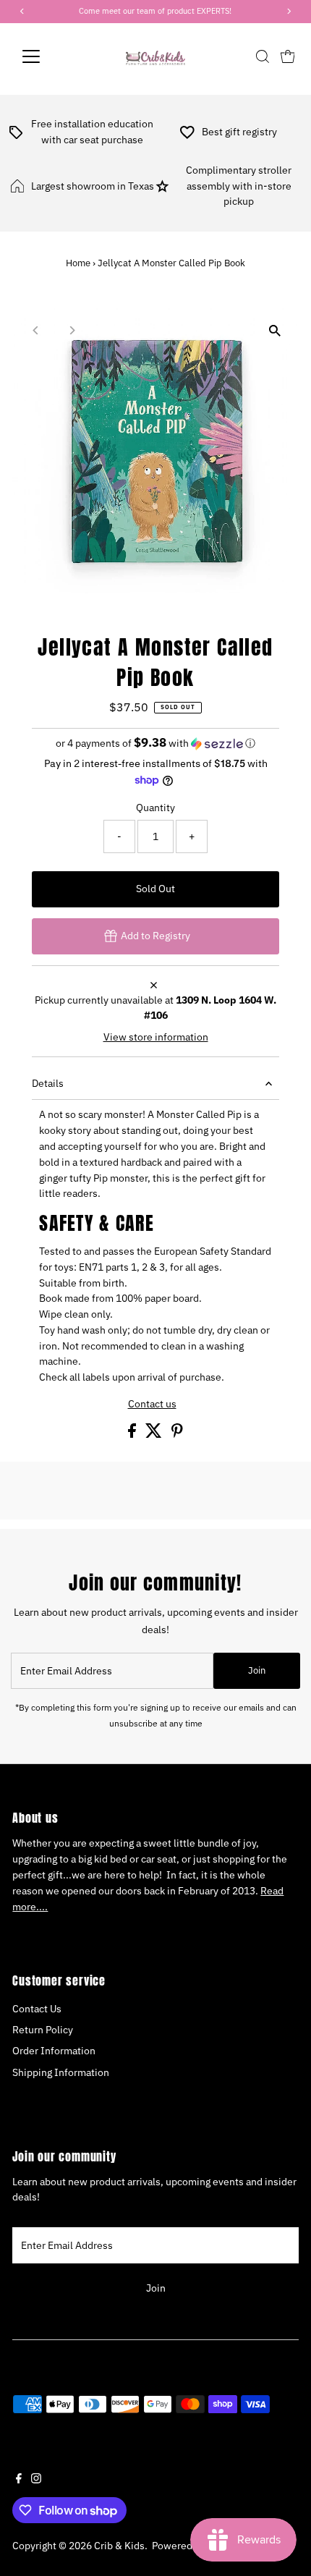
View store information (156, 1038)
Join (257, 1670)
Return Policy (43, 2030)
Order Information (54, 2051)
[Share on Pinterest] (177, 1434)
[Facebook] (19, 2480)
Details (48, 1083)
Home (78, 263)
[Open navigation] (47, 56)
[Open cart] (288, 56)
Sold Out (155, 889)
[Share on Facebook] (133, 1434)
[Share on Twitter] (155, 1434)
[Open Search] (263, 56)
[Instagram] (36, 2480)
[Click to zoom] (275, 330)
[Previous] (36, 330)
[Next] (71, 330)
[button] (155, 743)
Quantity (155, 808)
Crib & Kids (119, 2546)
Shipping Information (61, 2072)
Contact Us (37, 2009)
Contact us (152, 1404)
